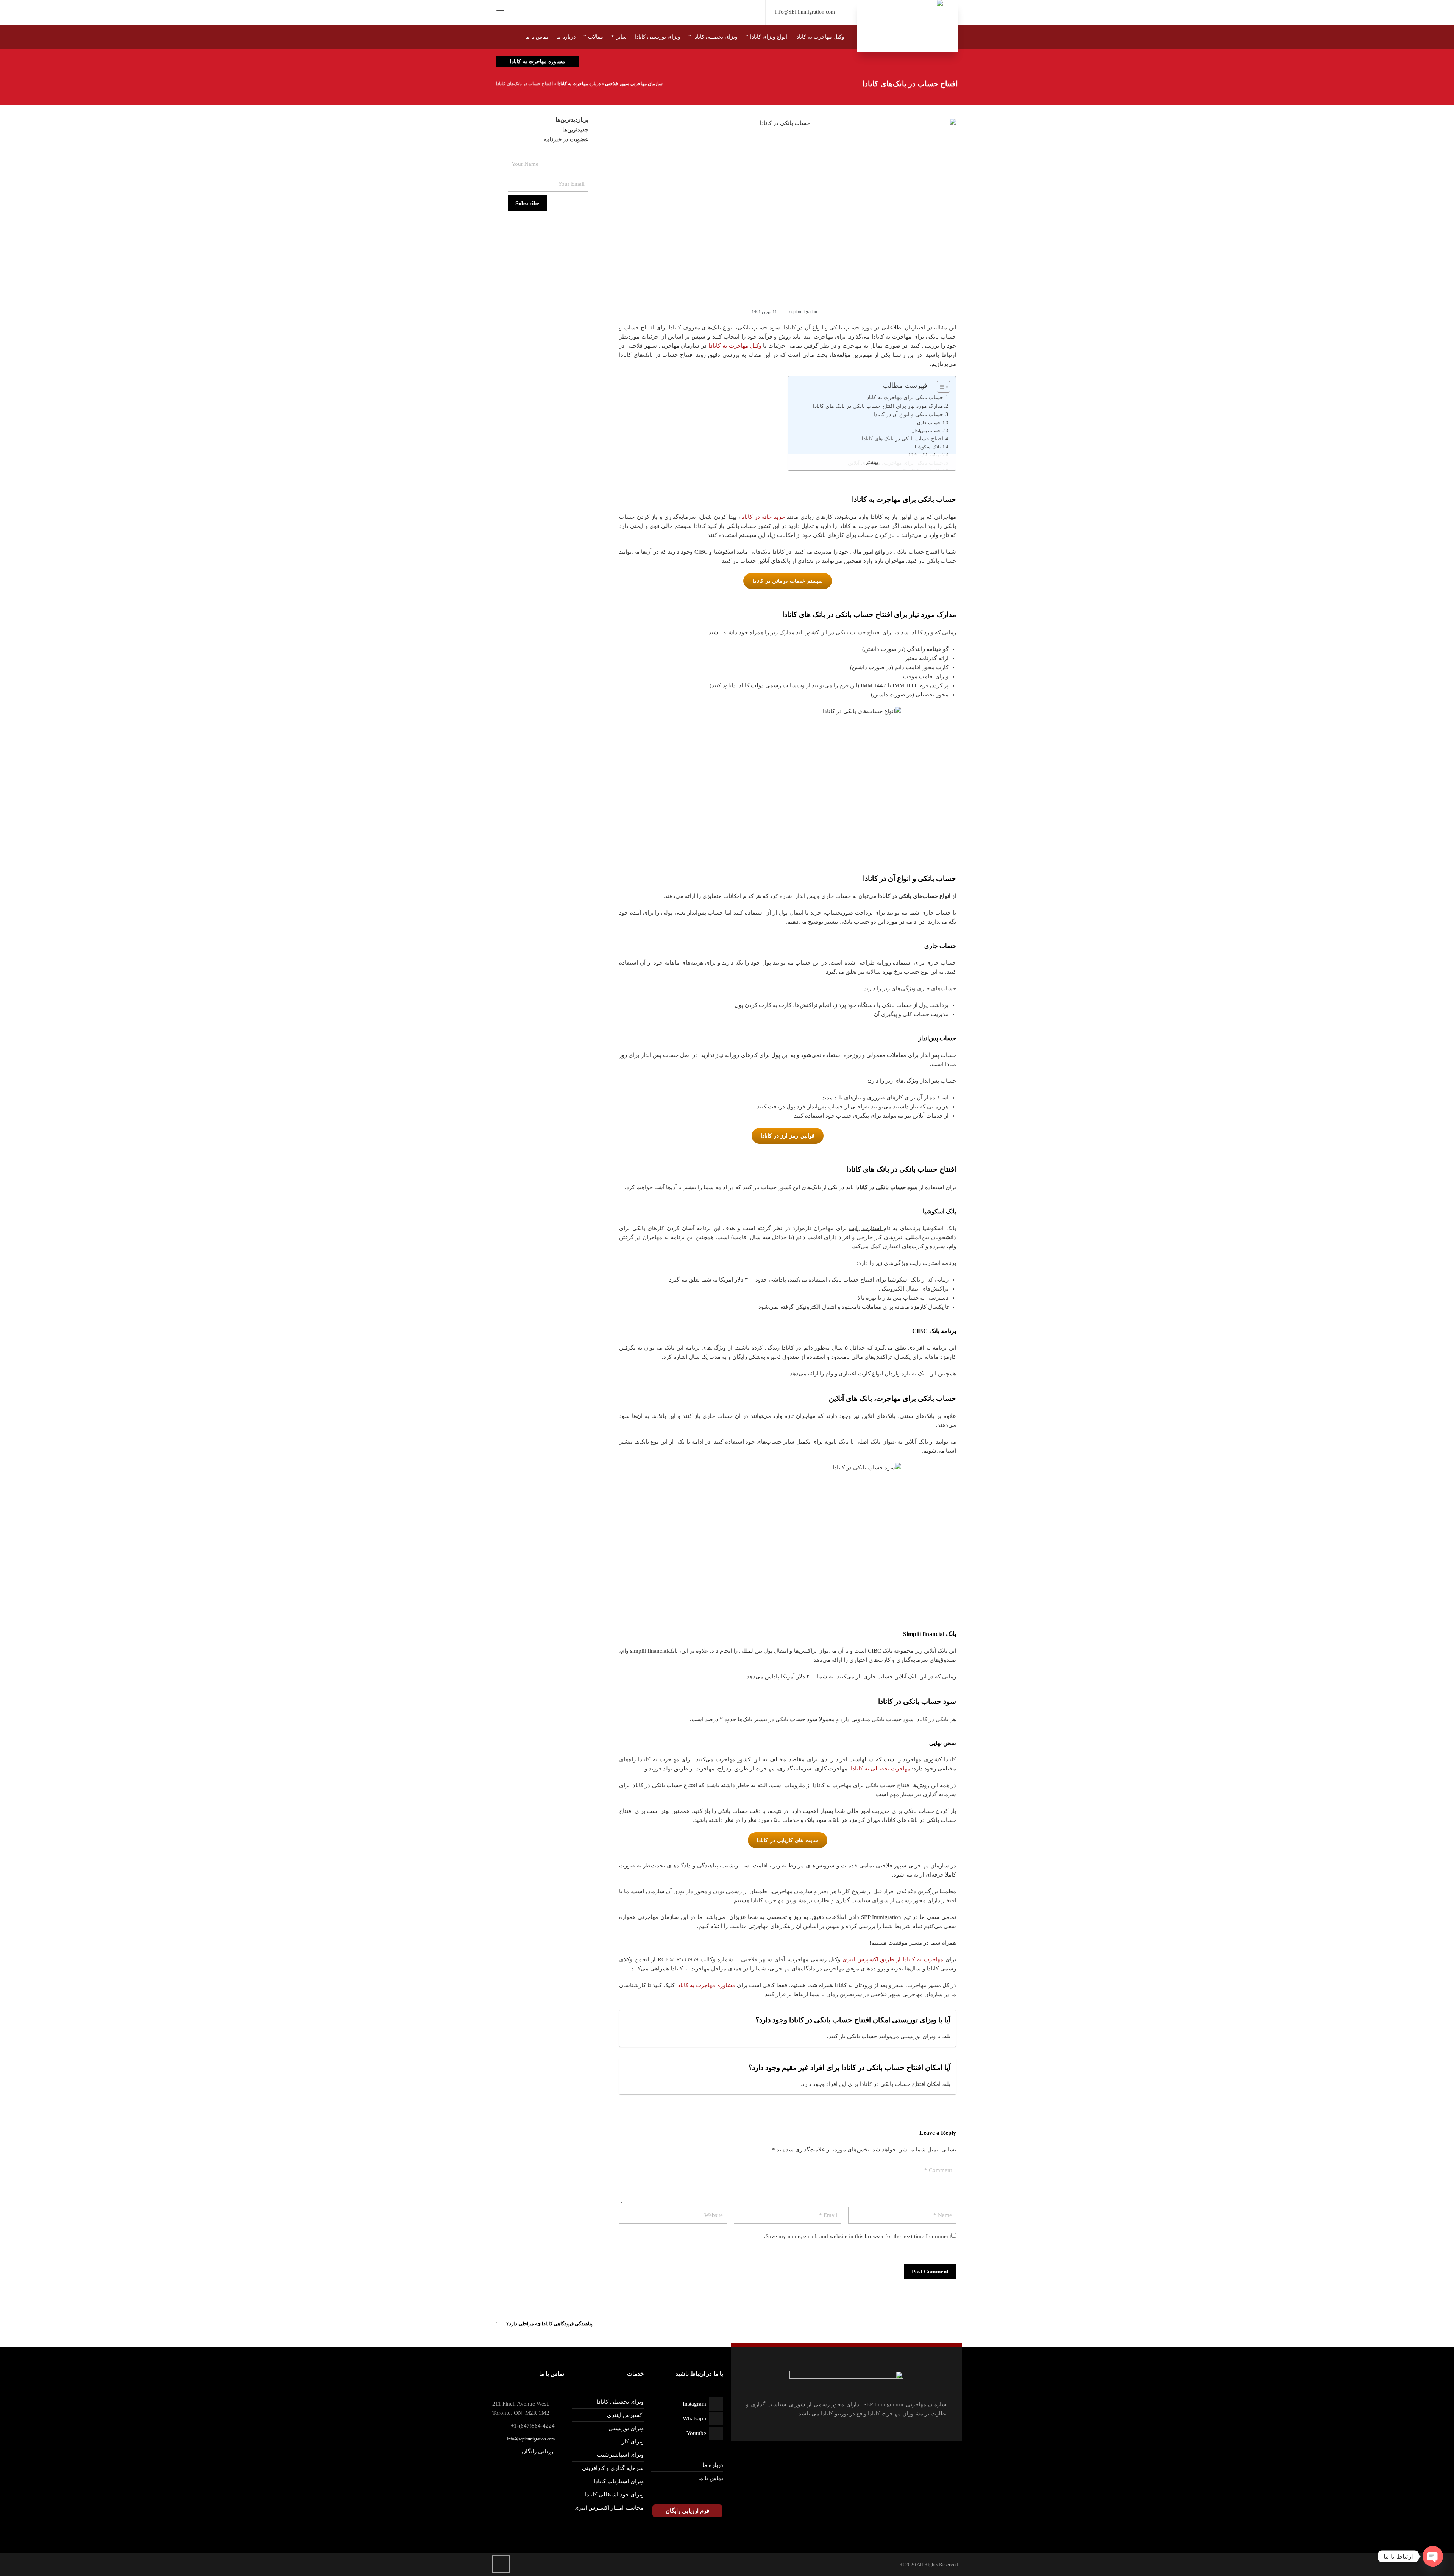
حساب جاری (929, 423)
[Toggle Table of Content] (940, 387)
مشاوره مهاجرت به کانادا (706, 1985)
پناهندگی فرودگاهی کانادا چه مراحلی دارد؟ (549, 2324)
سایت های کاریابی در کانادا (788, 1840)
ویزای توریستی (626, 2428)
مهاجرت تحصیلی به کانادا (881, 1769)
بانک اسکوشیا (928, 447)
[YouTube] (736, 11)
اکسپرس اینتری (625, 2415)
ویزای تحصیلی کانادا (620, 2402)
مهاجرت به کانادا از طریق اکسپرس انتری (893, 1959)
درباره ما (713, 2465)
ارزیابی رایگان (538, 2451)
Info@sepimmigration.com (531, 2439)
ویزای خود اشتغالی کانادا (614, 2495)
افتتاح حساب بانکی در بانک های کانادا (903, 439)
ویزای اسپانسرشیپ (620, 2455)
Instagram (694, 2404)
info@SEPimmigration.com (805, 12)
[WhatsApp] (749, 13)
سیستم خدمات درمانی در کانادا (788, 581)
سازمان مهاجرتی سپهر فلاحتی (634, 84)
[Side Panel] (502, 12)
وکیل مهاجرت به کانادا (735, 346)
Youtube (696, 2433)
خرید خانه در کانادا (763, 517)
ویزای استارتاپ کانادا (619, 2481)
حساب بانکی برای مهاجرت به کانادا (904, 397)
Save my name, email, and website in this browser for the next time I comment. (858, 2236)
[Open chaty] (1433, 2556)
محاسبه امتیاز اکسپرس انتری (609, 2508)
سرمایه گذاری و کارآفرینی (613, 2468)
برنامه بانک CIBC (925, 455)
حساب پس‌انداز (926, 431)
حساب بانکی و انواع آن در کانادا (908, 415)
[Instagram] (724, 13)
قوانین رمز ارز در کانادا (788, 1136)
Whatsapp (694, 2418)
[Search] (514, 12)
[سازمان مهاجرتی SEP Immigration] (908, 26)
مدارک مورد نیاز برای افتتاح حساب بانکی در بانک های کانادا (878, 406)
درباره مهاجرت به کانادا (579, 84)
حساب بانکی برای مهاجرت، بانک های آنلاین (895, 463)
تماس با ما (711, 2478)
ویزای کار (633, 2442)
